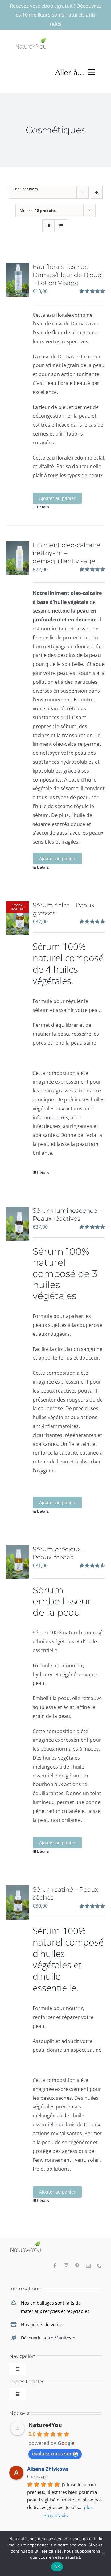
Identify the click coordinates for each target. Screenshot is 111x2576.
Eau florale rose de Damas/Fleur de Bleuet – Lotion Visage (68, 275)
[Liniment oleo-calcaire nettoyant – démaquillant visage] (18, 558)
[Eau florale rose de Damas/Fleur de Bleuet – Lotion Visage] (18, 280)
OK (57, 2567)
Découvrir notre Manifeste (48, 2338)
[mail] (88, 2266)
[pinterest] (77, 2266)
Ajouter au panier (57, 498)
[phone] (99, 2266)
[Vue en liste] (61, 226)
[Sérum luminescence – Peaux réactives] (18, 1224)
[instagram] (66, 2266)
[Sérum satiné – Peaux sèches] (18, 1902)
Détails (43, 507)
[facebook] (55, 2266)
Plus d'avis (56, 2516)
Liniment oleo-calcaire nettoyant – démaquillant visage (66, 553)
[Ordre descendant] (97, 192)
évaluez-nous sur (52, 2454)
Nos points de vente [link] (42, 2324)
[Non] (103, 2553)
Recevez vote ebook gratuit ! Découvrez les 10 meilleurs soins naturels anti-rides (56, 15)
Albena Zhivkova (48, 2469)
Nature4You (45, 2425)
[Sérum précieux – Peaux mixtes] (18, 1562)
